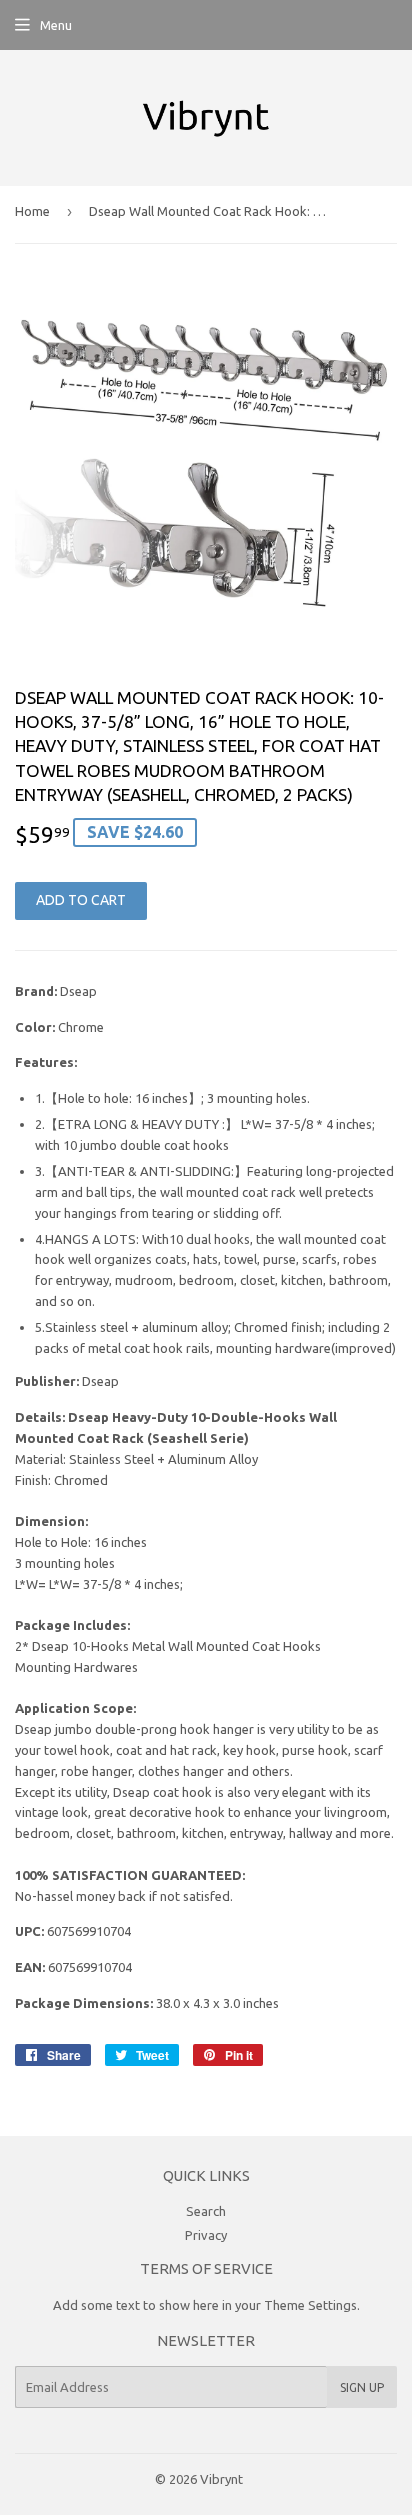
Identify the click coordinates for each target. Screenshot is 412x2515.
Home (32, 211)
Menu (56, 25)
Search (206, 2211)
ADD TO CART (81, 900)
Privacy (206, 2235)
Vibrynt (221, 2479)
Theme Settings (310, 2305)
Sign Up (362, 2387)
